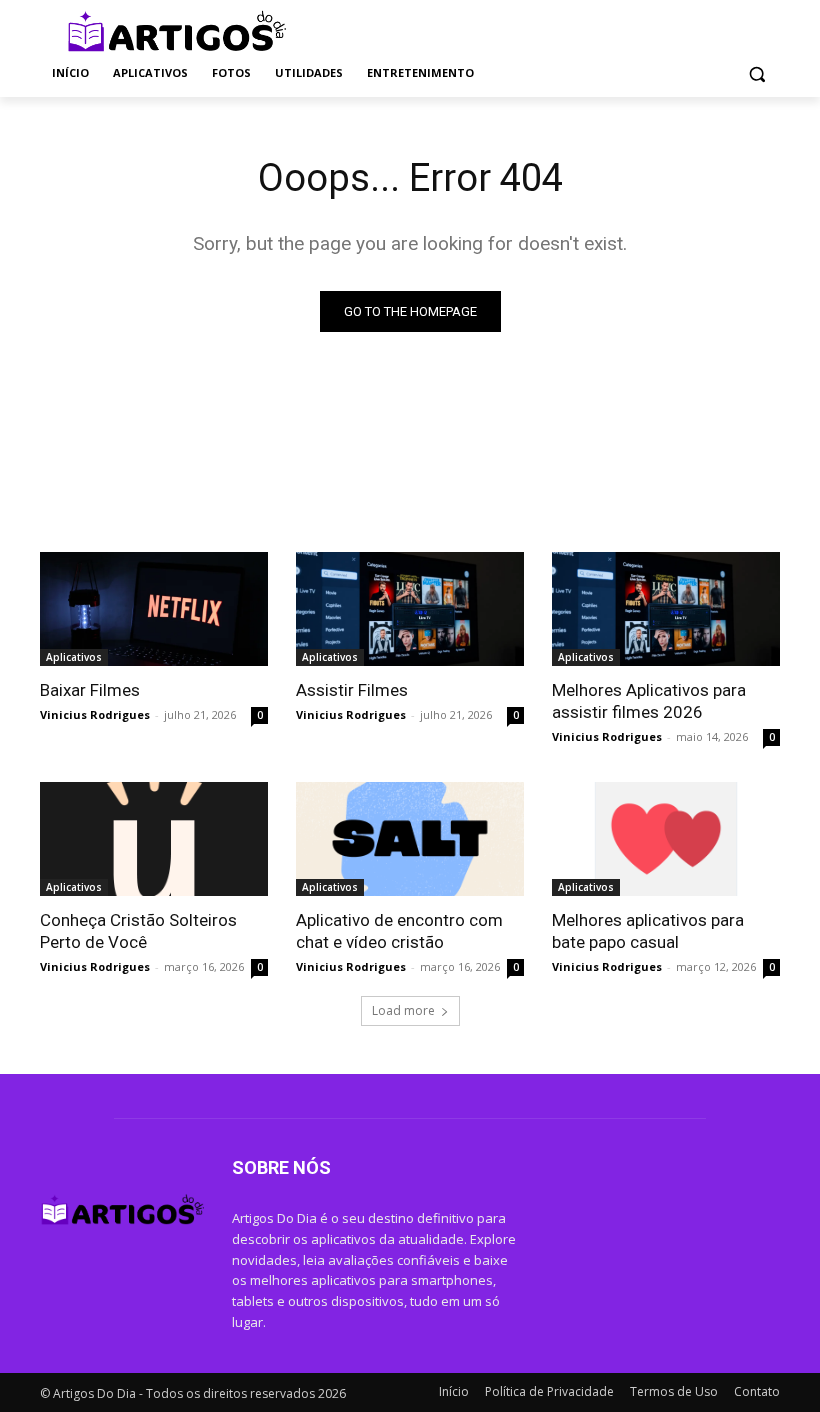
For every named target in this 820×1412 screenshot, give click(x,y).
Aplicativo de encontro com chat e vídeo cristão (399, 931)
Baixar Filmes (90, 690)
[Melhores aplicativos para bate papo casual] (666, 839)
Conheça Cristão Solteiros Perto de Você (138, 931)
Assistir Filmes (352, 690)
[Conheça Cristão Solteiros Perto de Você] (154, 839)
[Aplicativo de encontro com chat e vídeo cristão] (410, 839)
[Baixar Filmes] (154, 609)
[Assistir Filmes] (410, 609)
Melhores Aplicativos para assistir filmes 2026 (649, 701)
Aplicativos (74, 657)
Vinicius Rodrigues (95, 714)
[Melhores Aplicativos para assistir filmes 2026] (666, 609)
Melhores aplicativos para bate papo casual (648, 931)
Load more (403, 1010)
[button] (756, 73)
